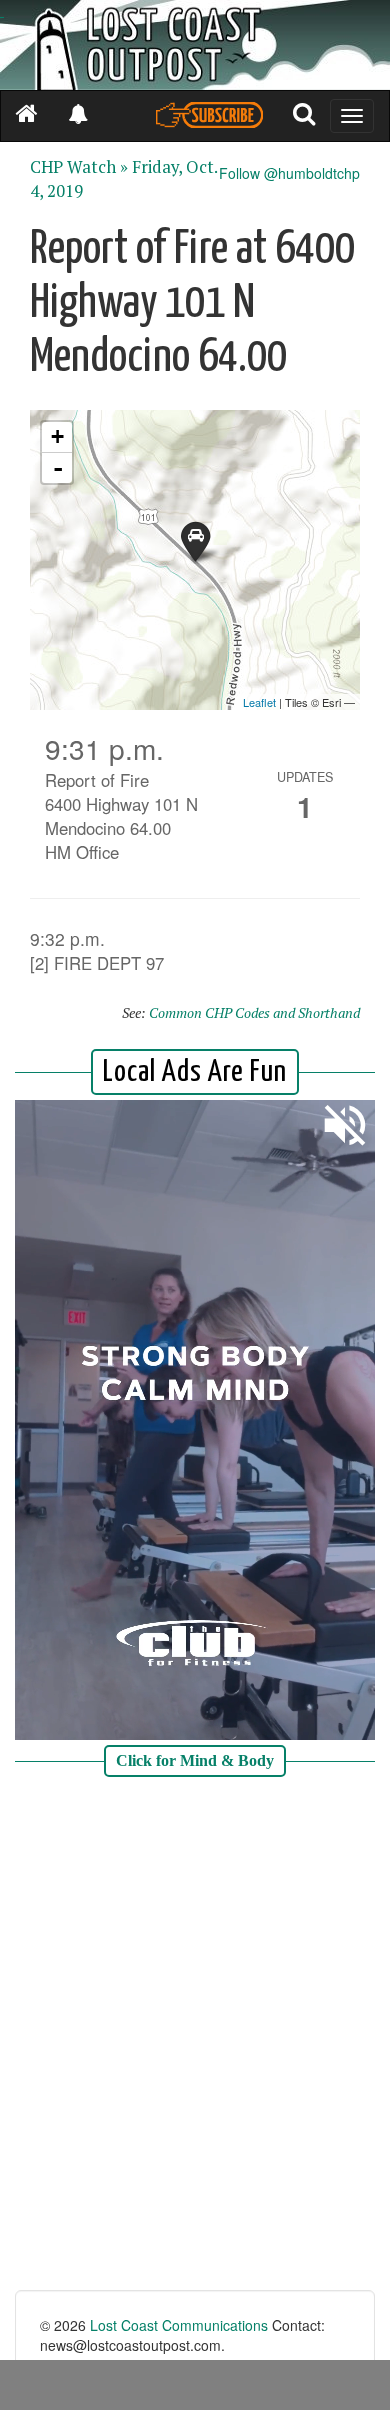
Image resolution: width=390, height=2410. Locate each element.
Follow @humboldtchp (289, 173)
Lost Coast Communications (179, 2325)
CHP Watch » (79, 167)
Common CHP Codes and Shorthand (254, 1012)
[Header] (195, 45)
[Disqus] (195, 2036)
